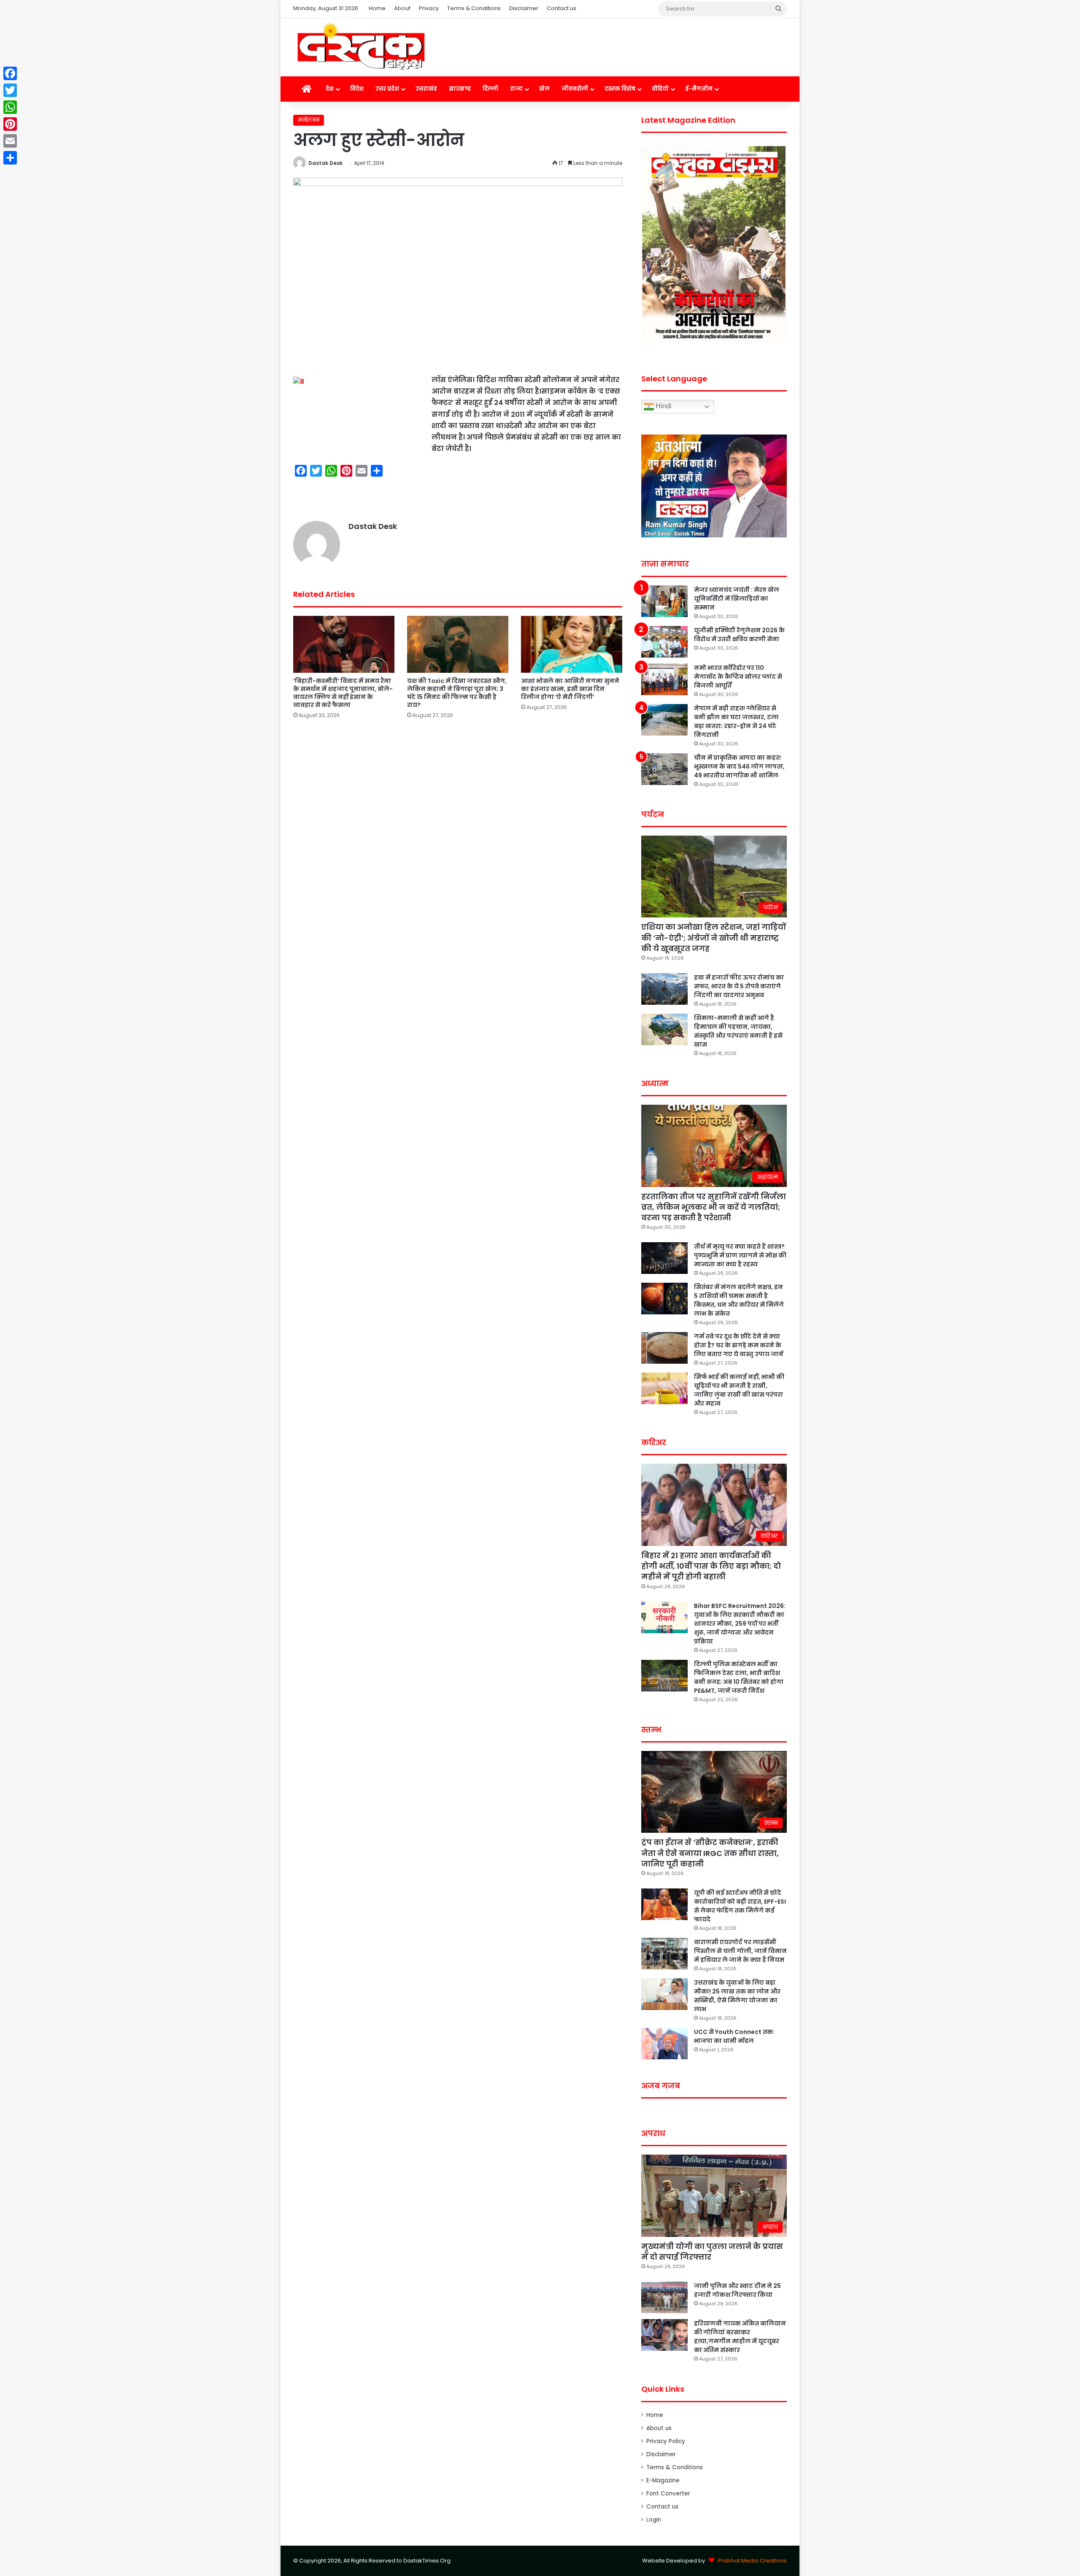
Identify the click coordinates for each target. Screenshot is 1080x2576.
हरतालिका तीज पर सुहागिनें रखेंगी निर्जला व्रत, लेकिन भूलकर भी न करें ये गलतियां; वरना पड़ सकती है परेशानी (714, 1207)
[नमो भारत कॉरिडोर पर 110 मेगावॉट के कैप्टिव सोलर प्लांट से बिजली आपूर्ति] (664, 679)
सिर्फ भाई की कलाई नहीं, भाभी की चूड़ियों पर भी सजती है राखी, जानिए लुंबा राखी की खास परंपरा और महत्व (739, 1390)
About (402, 8)
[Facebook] (10, 73)
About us (659, 2428)
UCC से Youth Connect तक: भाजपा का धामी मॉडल (734, 2036)
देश (330, 89)
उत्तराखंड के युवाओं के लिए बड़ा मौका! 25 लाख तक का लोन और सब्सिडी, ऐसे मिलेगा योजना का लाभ (737, 1996)
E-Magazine (663, 2480)
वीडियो (660, 89)
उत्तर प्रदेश (387, 89)
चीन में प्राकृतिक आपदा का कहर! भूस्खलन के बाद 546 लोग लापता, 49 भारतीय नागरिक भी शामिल (739, 766)
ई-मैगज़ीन (699, 89)
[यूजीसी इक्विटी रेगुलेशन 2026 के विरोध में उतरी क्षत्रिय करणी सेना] (664, 642)
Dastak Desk (325, 163)
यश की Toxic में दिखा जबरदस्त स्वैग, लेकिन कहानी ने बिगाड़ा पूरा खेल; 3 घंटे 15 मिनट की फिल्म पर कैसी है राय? (457, 693)
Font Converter (668, 2494)
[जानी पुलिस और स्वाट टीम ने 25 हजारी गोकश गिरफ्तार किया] (664, 2297)
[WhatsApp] (10, 107)
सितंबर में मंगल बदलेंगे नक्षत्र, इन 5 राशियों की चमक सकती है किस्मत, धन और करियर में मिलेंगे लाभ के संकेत (739, 1300)
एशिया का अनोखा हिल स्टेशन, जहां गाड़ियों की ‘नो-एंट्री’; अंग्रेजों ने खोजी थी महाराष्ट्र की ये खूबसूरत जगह (714, 937)
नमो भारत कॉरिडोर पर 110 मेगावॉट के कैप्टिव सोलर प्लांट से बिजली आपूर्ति (738, 677)
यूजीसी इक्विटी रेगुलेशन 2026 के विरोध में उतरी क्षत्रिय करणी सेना (739, 635)
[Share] (10, 158)
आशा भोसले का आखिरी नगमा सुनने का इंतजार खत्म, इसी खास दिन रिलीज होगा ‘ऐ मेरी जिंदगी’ (570, 689)
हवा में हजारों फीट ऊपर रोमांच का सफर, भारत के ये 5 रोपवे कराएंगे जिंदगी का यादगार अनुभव (739, 986)
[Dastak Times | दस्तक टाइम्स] (361, 47)
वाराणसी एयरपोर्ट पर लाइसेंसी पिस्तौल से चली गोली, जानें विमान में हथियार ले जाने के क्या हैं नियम (740, 1951)
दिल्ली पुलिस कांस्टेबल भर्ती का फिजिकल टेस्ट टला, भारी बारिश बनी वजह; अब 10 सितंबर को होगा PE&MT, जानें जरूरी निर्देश (739, 1677)
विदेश (357, 89)
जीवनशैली (575, 89)
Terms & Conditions (474, 8)
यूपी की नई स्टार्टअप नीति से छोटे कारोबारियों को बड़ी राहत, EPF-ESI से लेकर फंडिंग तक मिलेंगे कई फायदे (740, 1906)
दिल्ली (490, 89)
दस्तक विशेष (620, 89)
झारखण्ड (460, 89)
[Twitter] (10, 90)
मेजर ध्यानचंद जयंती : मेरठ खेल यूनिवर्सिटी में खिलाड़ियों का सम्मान (737, 599)
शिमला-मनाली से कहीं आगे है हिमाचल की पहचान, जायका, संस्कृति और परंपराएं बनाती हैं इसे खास (738, 1031)
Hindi (663, 406)
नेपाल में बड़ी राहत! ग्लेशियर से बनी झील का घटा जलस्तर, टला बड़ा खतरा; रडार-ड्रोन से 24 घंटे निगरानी (736, 722)
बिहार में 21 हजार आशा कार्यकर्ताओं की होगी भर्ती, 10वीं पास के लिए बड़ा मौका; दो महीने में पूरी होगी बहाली (711, 1566)
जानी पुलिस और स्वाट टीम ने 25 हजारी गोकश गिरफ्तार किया (737, 2290)
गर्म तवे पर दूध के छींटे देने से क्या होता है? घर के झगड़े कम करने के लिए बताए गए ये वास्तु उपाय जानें (739, 1345)
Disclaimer (524, 8)
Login (654, 2520)
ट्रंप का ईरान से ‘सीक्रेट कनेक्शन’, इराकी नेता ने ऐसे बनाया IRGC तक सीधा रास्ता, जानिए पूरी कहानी (710, 1853)
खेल (544, 89)
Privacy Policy (666, 2441)
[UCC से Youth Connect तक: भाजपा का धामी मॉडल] (664, 2043)
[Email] (10, 141)
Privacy (429, 8)
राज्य (516, 89)
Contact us (562, 8)
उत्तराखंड (426, 89)
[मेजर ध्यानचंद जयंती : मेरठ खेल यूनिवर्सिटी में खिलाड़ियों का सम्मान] (664, 601)
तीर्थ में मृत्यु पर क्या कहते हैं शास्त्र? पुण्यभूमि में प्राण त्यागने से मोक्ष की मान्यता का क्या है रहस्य (740, 1255)
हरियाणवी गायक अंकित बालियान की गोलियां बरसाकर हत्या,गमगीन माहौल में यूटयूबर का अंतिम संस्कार (740, 2337)
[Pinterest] (10, 124)
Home (377, 8)
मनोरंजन (309, 120)
